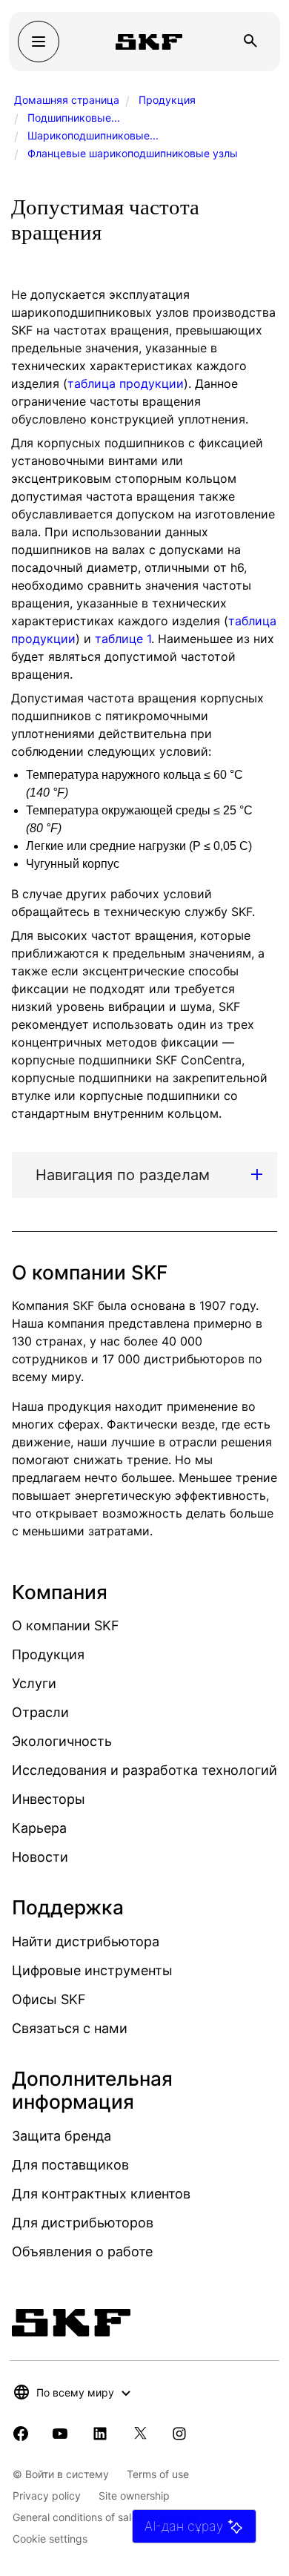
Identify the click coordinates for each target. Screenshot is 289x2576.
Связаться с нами (70, 2028)
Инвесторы (49, 1799)
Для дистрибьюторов (83, 2223)
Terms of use (158, 2474)
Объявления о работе (82, 2251)
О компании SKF (66, 1625)
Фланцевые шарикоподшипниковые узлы (133, 153)
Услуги (34, 1683)
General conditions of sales (77, 2517)
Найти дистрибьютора (86, 1941)
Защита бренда (62, 2136)
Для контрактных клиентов (101, 2194)
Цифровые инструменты (92, 1970)
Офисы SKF (49, 1999)
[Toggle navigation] (39, 42)
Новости (40, 1857)
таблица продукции (126, 383)
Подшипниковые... (74, 118)
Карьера (39, 1828)
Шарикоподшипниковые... (93, 135)
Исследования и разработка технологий (144, 1770)
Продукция (167, 100)
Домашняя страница (67, 100)
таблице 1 (123, 639)
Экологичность (62, 1741)
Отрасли (40, 1712)
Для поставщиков (70, 2165)
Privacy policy (47, 2496)
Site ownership (134, 2496)
